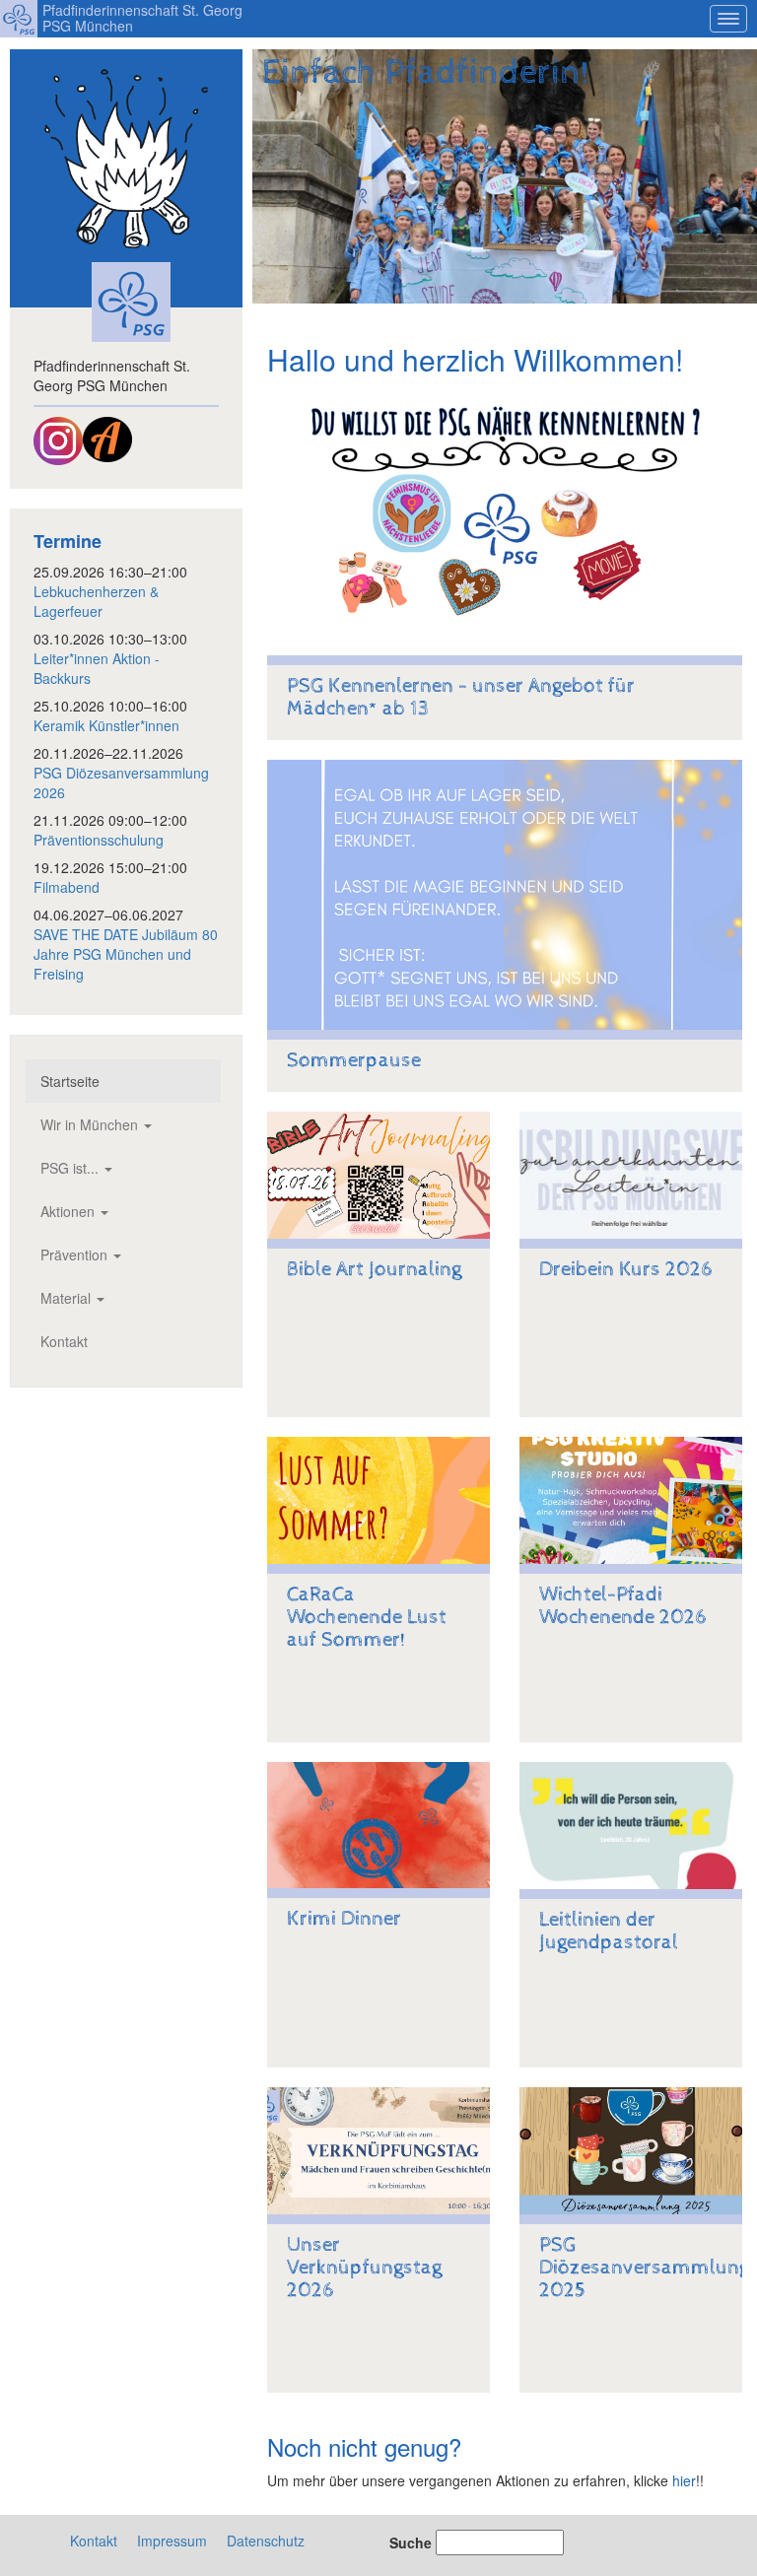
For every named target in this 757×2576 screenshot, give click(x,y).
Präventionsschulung (99, 840)
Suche (411, 2542)
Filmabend (67, 887)
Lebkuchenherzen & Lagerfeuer (96, 601)
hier (684, 2480)
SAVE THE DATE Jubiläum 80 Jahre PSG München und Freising (126, 954)
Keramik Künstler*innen (106, 725)
